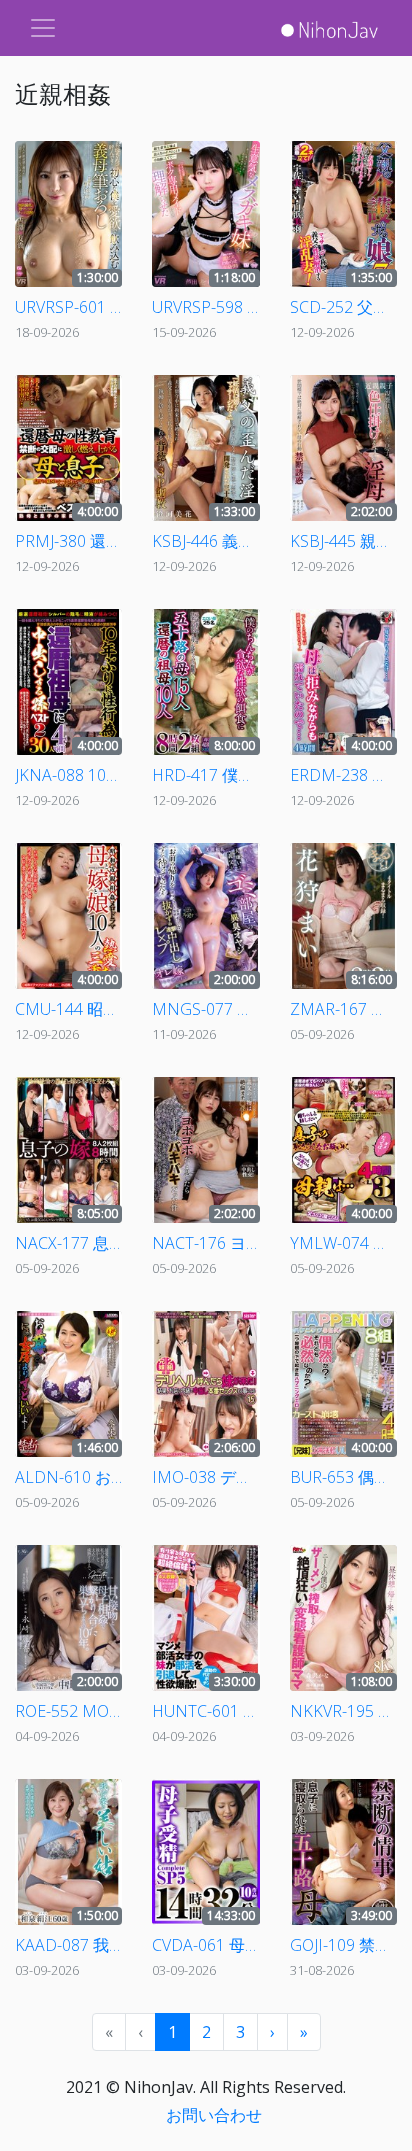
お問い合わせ (214, 2115)
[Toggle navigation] (43, 28)
